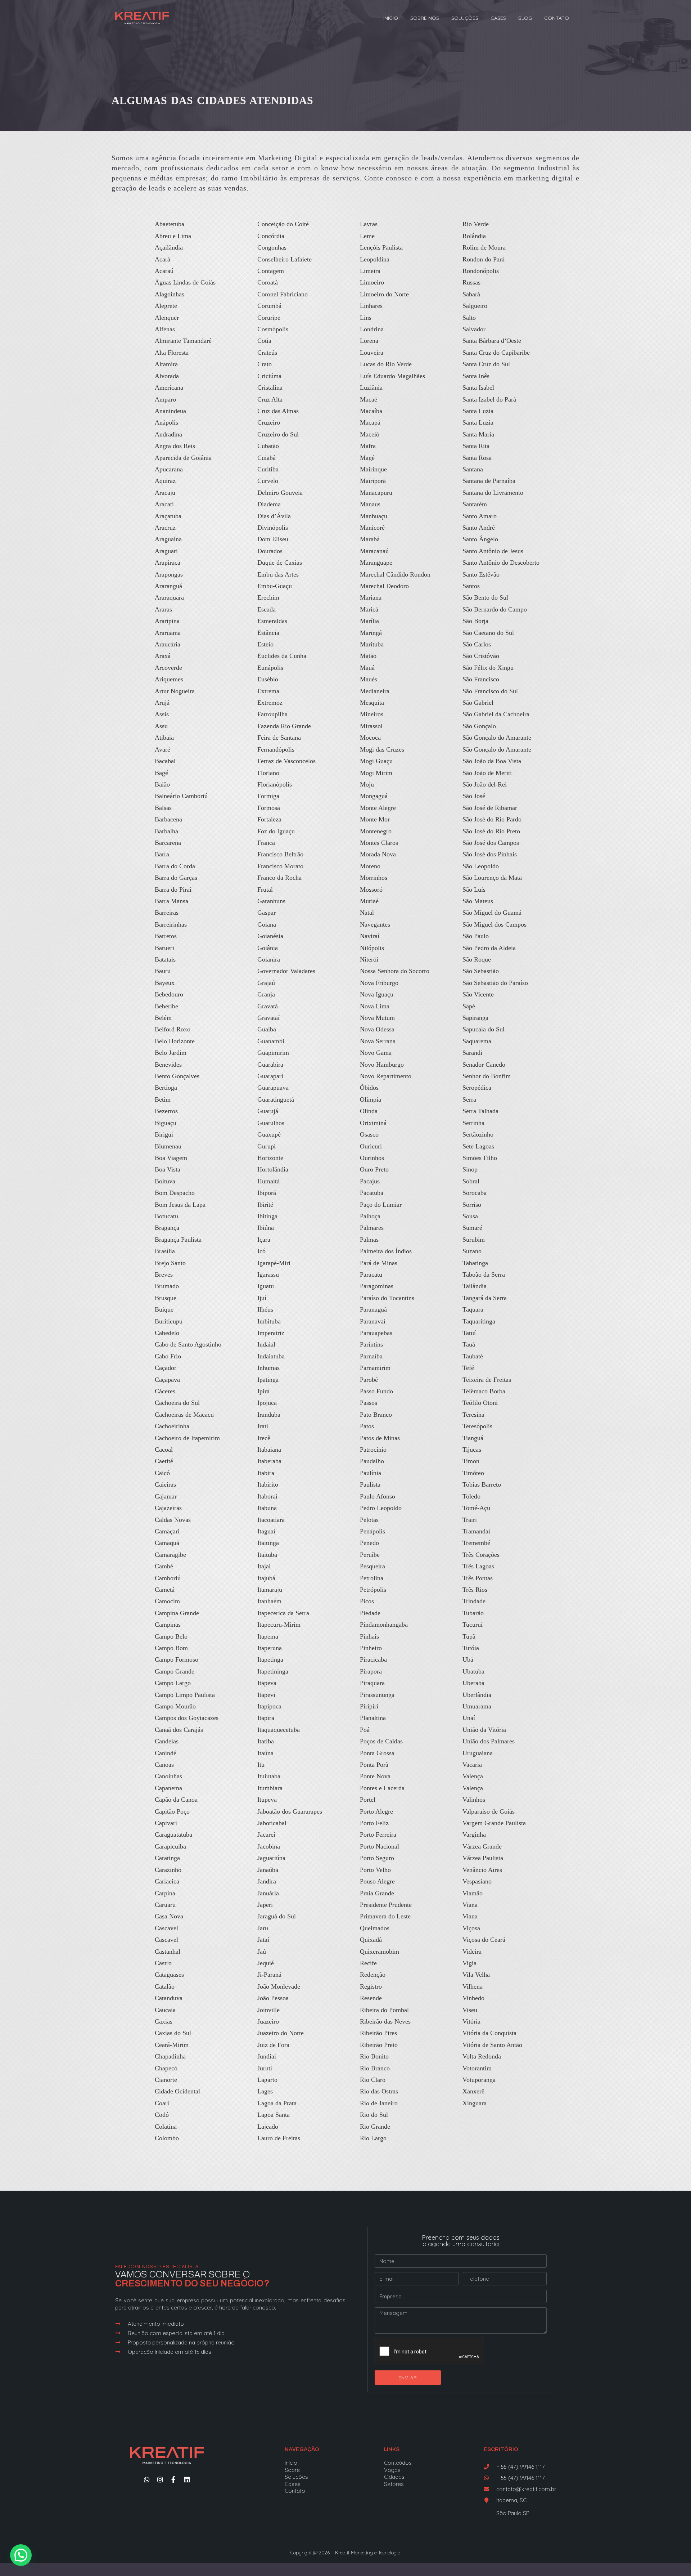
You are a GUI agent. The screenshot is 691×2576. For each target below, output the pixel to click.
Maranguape (376, 563)
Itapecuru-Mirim (279, 1625)
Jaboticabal (272, 1823)
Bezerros (166, 1111)
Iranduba (269, 1415)
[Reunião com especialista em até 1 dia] (118, 2333)
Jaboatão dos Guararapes (290, 1811)
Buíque (164, 1309)
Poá (365, 1730)
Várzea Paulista (483, 1858)
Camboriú (168, 1578)
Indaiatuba (271, 1356)
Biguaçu (166, 1123)
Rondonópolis (481, 271)
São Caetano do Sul (488, 633)
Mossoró (371, 890)
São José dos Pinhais (490, 854)
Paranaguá (373, 1309)
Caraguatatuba (173, 1834)
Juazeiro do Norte (281, 2033)
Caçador (166, 1368)
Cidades (394, 2477)
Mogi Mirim (376, 773)
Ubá (468, 1659)
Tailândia (475, 1286)
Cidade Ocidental (177, 2091)
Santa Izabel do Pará (489, 399)
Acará (162, 259)
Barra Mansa (171, 901)
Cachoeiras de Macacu (184, 1415)
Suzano (472, 1251)
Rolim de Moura (484, 247)
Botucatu (166, 1216)
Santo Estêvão (481, 574)
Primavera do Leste (385, 1916)
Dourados (270, 551)
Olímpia (371, 1099)
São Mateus (478, 901)
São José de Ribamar (490, 808)
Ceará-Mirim (172, 2045)
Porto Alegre (376, 1811)
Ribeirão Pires (378, 2033)
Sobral (471, 1181)
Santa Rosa (477, 458)
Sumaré (472, 1228)
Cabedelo (167, 1333)
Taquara (473, 1309)
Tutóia (471, 1648)
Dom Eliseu (273, 539)
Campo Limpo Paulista (185, 1695)
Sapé (469, 1006)
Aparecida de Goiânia (183, 458)
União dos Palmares (489, 1741)
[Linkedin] (187, 2479)
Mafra (368, 446)
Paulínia (371, 1473)
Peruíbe (370, 1555)
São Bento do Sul (485, 597)
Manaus (370, 504)
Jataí (263, 1940)
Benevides (168, 1065)
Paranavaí (373, 1321)
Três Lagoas (478, 1566)
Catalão (165, 1986)
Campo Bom (171, 1648)
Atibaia (164, 738)
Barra (162, 854)
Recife (368, 1963)
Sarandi (472, 1053)
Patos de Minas (380, 1438)
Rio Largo (373, 2138)
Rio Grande (375, 2127)
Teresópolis (477, 1426)
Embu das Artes (278, 574)
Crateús (267, 353)
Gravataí (268, 1018)
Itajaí (264, 1566)
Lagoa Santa (274, 2115)
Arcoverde (168, 668)
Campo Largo (173, 1683)
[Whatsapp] (147, 2479)
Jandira (267, 1881)
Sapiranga (475, 1018)
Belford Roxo (173, 1029)
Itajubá (266, 1578)
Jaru (263, 1928)
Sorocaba (475, 1193)
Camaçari (167, 1531)
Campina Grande (177, 1613)
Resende (371, 1998)
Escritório (501, 2449)
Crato (265, 364)
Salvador (474, 329)
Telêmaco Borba (484, 1391)
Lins (366, 318)
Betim (163, 1099)
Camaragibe (170, 1555)
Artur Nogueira (175, 691)
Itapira (266, 1718)
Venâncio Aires (482, 1870)
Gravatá (268, 1006)
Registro (371, 1986)
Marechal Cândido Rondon (395, 574)
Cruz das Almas (278, 411)
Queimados (375, 1928)
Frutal (265, 890)
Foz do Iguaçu (276, 831)
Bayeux (165, 983)
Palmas (369, 1240)
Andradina (168, 434)
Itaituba (267, 1555)
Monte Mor (375, 819)
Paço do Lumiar (381, 1205)
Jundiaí (267, 2056)
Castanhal (168, 1952)
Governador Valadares (286, 971)
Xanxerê (473, 2091)
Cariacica (167, 1881)
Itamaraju (270, 1590)
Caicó (162, 1473)
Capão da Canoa (176, 1800)
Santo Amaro (480, 516)
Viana (470, 1905)
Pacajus (370, 1181)
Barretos (166, 936)
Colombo (167, 2138)
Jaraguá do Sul (277, 1916)
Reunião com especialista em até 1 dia (176, 2333)
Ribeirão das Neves (385, 2021)
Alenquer (167, 318)
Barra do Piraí (173, 890)
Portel (368, 1800)
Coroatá (268, 282)
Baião (162, 784)
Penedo (369, 1543)
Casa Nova (169, 1916)
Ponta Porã (374, 1765)
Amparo (165, 399)
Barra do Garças (176, 878)
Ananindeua (170, 411)
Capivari (166, 1823)
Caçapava (167, 1380)
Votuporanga (479, 2080)
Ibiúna (266, 1228)
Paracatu (371, 1274)
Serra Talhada (480, 1111)
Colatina (166, 2127)
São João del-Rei (485, 784)
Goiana (267, 924)
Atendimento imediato (156, 2324)
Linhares (371, 306)
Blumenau (168, 1146)
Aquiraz (165, 481)
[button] (21, 2555)
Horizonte (270, 1158)
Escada (267, 609)
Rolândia (474, 236)
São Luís (474, 890)
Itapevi (266, 1695)
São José (474, 796)
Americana (169, 387)
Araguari (166, 551)
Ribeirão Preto (379, 2045)
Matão (368, 656)
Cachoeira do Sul (177, 1403)
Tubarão (473, 1613)
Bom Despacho (175, 1193)
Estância (268, 633)
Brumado (167, 1286)
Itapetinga (270, 1659)
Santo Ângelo (480, 539)
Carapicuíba (170, 1846)
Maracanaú (374, 551)
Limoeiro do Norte (384, 294)
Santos (471, 586)
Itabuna (267, 1508)
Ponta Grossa (377, 1753)
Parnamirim (375, 1368)
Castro (163, 1963)
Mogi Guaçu (376, 761)
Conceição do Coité (283, 224)
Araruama (168, 633)
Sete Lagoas (478, 1146)
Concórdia (271, 236)
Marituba (372, 644)
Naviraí (370, 936)
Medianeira (375, 691)
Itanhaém (269, 1601)
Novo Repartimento (386, 1076)
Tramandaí (476, 1531)
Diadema (269, 504)
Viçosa (471, 1928)
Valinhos (474, 1800)
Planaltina (373, 1718)
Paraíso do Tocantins (387, 1298)
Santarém (475, 504)
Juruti (265, 2068)
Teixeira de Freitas (487, 1380)
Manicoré (372, 528)
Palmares (372, 1228)
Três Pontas (478, 1578)
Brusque (166, 1298)
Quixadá (371, 1940)
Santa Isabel (478, 387)
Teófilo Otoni (480, 1403)
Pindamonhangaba (384, 1625)
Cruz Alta (270, 399)
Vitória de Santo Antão (492, 2045)
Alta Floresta (172, 353)
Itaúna (265, 1753)
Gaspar (267, 913)
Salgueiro (475, 306)
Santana (473, 469)
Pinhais (369, 1636)
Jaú (262, 1952)
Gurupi (267, 1146)
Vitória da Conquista (489, 2033)
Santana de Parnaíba (489, 481)
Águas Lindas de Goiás (185, 282)
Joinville (268, 2010)
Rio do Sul (374, 2115)
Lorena (369, 341)
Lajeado (268, 2127)
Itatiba (266, 1741)
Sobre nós (425, 18)
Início (391, 18)
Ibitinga (267, 1216)
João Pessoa (273, 1998)
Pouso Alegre (377, 1881)
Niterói (369, 959)
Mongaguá (374, 796)
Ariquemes (169, 679)
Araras (163, 609)
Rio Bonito (374, 2056)
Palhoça (370, 1216)
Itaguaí (266, 1531)
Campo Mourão (175, 1706)
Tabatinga (475, 1263)
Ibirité (265, 1205)
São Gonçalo (479, 726)
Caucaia (165, 2010)
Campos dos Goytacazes (187, 1718)
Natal (367, 913)
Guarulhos (271, 1123)
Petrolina (372, 1578)
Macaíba (371, 411)
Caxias (164, 2021)
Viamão (473, 1893)
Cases (498, 18)
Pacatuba (372, 1193)
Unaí (469, 1718)
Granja (266, 994)
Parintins (371, 1344)
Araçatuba (168, 516)
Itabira (266, 1473)
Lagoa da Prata (277, 2103)
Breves (164, 1274)
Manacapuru (376, 493)
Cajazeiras (168, 1508)
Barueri (164, 948)
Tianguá (473, 1438)
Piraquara (372, 1683)
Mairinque (373, 469)
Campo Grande (175, 1671)
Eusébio (268, 679)
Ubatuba (473, 1671)
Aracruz (165, 528)
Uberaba (473, 1683)
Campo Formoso (177, 1659)
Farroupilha (272, 714)
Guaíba (267, 1029)
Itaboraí (267, 1496)
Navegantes (375, 924)
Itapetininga (273, 1671)
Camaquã (167, 1543)
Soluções (465, 18)
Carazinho (168, 1870)
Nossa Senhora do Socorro (395, 971)
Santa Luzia (478, 411)
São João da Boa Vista (492, 761)
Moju (367, 784)
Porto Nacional (380, 1846)
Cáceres (165, 1391)
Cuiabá (267, 458)
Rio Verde (476, 224)
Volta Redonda (482, 2056)
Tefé (468, 1368)
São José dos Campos (491, 843)
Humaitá (268, 1181)
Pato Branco (376, 1415)
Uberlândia (477, 1695)
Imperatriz (271, 1333)
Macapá (370, 422)
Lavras (369, 224)
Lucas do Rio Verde (386, 364)
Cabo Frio (168, 1356)
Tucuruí (473, 1625)
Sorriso (472, 1205)
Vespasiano (477, 1881)
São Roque (477, 959)
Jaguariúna (271, 1858)
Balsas (163, 808)
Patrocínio (373, 1450)
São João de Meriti (487, 773)
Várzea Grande (482, 1846)
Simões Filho (480, 1158)
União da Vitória (484, 1730)
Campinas (168, 1625)
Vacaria (472, 1765)
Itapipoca (269, 1706)
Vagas (392, 2470)
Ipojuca (267, 1403)
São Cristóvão (481, 656)
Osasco (369, 1134)
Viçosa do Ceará (484, 1940)
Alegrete (166, 306)
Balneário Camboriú (181, 796)
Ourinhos (372, 1158)
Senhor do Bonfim (487, 1076)
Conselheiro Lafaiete (284, 259)
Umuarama (477, 1706)
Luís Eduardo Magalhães (392, 376)
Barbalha (166, 831)
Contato (557, 18)
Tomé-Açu (476, 1508)
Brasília (165, 1251)
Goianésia (270, 936)
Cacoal (164, 1450)
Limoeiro (372, 282)
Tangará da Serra (485, 1298)
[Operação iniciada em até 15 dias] (118, 2352)
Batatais (165, 959)
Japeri (265, 1905)
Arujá (162, 703)
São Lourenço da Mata (492, 878)
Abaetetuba (170, 224)
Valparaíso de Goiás (489, 1811)
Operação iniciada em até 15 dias (170, 2352)
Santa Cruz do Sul (486, 364)
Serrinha (473, 1123)
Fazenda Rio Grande (284, 726)
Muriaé (369, 901)
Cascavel (166, 1928)
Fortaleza (269, 819)
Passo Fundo (376, 1391)
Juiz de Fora (273, 2045)
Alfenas (165, 329)
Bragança (167, 1228)
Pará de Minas (379, 1263)
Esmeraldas (272, 621)
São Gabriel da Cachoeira (496, 714)
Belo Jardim (171, 1053)
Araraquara (169, 597)
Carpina (165, 1893)
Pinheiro (371, 1648)
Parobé (369, 1380)
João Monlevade (279, 1986)
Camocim (167, 1601)
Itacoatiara (271, 1520)
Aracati (164, 504)
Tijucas (472, 1450)
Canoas (164, 1765)
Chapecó (166, 2068)
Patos (367, 1426)
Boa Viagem (171, 1158)
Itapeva (267, 1683)
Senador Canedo (484, 1065)
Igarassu (268, 1274)
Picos (367, 1601)
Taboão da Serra (484, 1274)
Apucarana (169, 469)
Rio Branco (375, 2068)
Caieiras (165, 1484)
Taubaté (473, 1356)
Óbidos (369, 1088)
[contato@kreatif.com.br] (486, 2489)
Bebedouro (169, 994)
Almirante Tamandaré (183, 341)
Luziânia (371, 387)
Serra (469, 1099)
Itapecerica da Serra (283, 1613)
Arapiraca (168, 563)
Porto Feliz (374, 1823)
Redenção (373, 1975)
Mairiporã (373, 481)
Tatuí (469, 1333)
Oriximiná (373, 1123)
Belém (163, 1018)
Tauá (469, 1344)
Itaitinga (268, 1543)
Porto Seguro (377, 1858)
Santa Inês (476, 376)
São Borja (475, 621)
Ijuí (262, 1298)
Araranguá (168, 586)
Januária (268, 1893)
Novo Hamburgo (382, 1065)
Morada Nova (378, 854)
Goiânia (268, 948)
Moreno (370, 866)
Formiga (268, 796)
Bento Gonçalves (177, 1076)
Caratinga (167, 1858)
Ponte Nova (375, 1776)
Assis (162, 714)
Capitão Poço (172, 1811)
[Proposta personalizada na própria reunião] (118, 2342)
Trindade (474, 1601)
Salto (469, 318)
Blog (525, 18)
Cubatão (268, 446)
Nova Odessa (377, 1029)
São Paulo (476, 936)
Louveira (372, 353)
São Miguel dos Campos (494, 924)
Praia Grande (377, 1893)
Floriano (268, 773)
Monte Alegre (378, 808)
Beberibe (166, 1006)
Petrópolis (373, 1590)
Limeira (370, 271)
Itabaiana (269, 1450)
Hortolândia (273, 1169)
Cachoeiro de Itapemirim (187, 1438)
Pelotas (369, 1520)
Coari (162, 2103)
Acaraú (164, 271)
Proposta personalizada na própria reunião (181, 2342)
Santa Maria (478, 434)
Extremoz (270, 703)
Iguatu (266, 1286)
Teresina (473, 1415)
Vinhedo (473, 1998)
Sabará (471, 294)
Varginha (474, 1834)
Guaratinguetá (276, 1099)
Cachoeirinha (172, 1426)
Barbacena (168, 819)
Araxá (163, 656)
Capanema (168, 1788)
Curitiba (268, 469)
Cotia (264, 341)
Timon (471, 1461)
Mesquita (372, 703)
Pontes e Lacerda (382, 1788)
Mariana (371, 597)
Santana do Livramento (493, 493)
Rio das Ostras (379, 2091)
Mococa (370, 738)
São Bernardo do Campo (495, 609)
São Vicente (478, 994)
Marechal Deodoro (384, 586)
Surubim (474, 1240)
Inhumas (268, 1368)
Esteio (265, 644)
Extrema (268, 691)
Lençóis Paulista (381, 247)
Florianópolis (275, 784)
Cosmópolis (273, 329)
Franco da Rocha (279, 878)
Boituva (165, 1181)
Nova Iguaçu (377, 994)
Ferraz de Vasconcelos (286, 761)
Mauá (367, 668)
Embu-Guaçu (275, 586)
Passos (369, 1403)
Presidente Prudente (386, 1905)
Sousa (470, 1216)
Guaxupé (269, 1134)
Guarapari (270, 1076)
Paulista (370, 1484)
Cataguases (169, 1975)
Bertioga (166, 1088)
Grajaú (266, 983)
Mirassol (371, 726)
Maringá (371, 633)
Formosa (269, 808)
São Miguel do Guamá (492, 913)
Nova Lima (375, 1006)
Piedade (370, 1613)
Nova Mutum (377, 1018)
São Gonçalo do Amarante (497, 738)
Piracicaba (373, 1659)
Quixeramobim (380, 1952)
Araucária (168, 644)
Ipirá (263, 1391)
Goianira (269, 959)
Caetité (164, 1461)
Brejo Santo (170, 1263)
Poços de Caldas (381, 1741)
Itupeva (267, 1800)
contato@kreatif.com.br (526, 2489)
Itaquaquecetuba (279, 1730)
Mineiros (372, 714)
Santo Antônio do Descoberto (501, 563)
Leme (367, 236)
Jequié (266, 1963)
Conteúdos (398, 2463)
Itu (261, 1765)
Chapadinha (170, 2056)
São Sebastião (481, 971)
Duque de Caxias (280, 563)
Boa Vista (168, 1169)
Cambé (164, 1566)
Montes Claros (379, 843)
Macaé (369, 399)
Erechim (268, 597)
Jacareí (266, 1834)
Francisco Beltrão (280, 854)
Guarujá (268, 1111)
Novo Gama (376, 1053)
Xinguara (475, 2103)
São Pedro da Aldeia (489, 948)
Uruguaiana (478, 1753)
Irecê (264, 1438)
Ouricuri (371, 1146)
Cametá (165, 1590)
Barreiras (167, 913)
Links (392, 2449)
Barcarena (168, 843)
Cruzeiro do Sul (278, 434)
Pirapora (371, 1671)
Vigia (469, 1963)
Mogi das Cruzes (382, 749)
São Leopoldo (481, 866)
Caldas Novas (173, 1520)
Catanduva (169, 1998)
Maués (369, 679)
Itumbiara (270, 1788)
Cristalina (270, 387)
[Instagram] (160, 2479)
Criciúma (269, 376)
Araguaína (168, 539)
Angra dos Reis (175, 446)
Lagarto (267, 2080)
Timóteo (473, 1473)
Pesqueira (372, 1566)
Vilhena (473, 1986)
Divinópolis (273, 528)
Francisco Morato (280, 866)
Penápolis (372, 1531)
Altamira (166, 364)
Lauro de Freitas (279, 2138)
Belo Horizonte (175, 1041)
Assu (161, 726)
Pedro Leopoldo (381, 1508)
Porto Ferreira (378, 1834)
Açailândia (169, 247)
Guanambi (271, 1041)
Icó (261, 1251)
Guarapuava (273, 1088)
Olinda (369, 1111)
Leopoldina (375, 259)
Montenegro (376, 831)
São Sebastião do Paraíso (495, 983)
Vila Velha (476, 1975)
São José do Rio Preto (491, 831)
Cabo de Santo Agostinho (188, 1344)
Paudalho (372, 1461)
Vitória (471, 2021)
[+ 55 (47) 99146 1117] (486, 2467)
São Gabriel (478, 703)
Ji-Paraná (269, 1975)
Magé (367, 458)
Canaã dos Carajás (179, 1730)
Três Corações (481, 1555)
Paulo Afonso (378, 1496)
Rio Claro (373, 2080)
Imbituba (269, 1321)
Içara (264, 1240)
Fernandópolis (276, 749)
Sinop (470, 1169)
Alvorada (167, 376)
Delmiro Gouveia (280, 493)
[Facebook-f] (173, 2479)
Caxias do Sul (173, 2033)
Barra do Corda (175, 866)
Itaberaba (269, 1461)
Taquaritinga (479, 1321)
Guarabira (270, 1065)
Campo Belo (171, 1636)
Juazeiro (268, 2021)
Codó (162, 2115)
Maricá (369, 609)
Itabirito (268, 1484)
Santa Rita (476, 446)
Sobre (292, 2470)
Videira (472, 1952)
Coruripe (269, 318)
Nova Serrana (378, 1041)
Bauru (163, 971)
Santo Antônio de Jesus (493, 551)
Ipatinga (268, 1380)
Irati (263, 1426)
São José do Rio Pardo (492, 819)
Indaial (266, 1344)
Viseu (470, 2010)
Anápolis (166, 422)
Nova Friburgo (379, 983)
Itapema (268, 1636)
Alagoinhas (170, 294)
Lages (265, 2091)
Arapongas (169, 574)
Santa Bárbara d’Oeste (492, 341)
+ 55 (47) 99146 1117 (521, 2467)
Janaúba (268, 1870)
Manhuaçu (374, 516)
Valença (473, 1776)
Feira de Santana (279, 738)
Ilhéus (265, 1309)
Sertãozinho (478, 1134)
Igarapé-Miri (274, 1263)
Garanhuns (271, 901)
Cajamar (166, 1496)
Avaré (162, 749)
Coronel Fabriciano (283, 294)
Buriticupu (169, 1321)
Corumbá (269, 306)
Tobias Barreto (482, 1484)
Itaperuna (270, 1648)
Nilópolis (372, 948)
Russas (471, 282)
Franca (266, 843)
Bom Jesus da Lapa (180, 1205)
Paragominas (377, 1286)
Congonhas (272, 247)
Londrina (372, 329)
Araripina (167, 621)
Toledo (471, 1496)
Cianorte (166, 2080)
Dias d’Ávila (274, 516)
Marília (369, 621)
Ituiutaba (269, 1776)
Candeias (167, 1741)
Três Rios (475, 1590)
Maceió (370, 434)
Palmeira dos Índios (386, 1251)
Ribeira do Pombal (384, 2010)
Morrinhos (374, 878)
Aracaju (165, 493)
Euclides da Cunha (282, 656)
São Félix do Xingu (488, 668)
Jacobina (269, 1846)
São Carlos (477, 644)
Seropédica (477, 1088)
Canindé (166, 1753)
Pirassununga (377, 1695)
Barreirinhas (171, 924)
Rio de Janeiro (379, 2103)
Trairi (470, 1520)
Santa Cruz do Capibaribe (496, 353)
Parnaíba (371, 1356)
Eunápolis (270, 668)
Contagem (271, 271)
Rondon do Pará (484, 259)
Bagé (161, 773)
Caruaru (165, 1905)
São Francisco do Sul (490, 691)
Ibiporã (267, 1193)
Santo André (479, 528)
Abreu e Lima (173, 236)
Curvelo (268, 481)
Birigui (164, 1134)
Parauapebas (376, 1333)
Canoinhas (168, 1776)
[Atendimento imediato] (118, 2324)
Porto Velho (375, 1870)
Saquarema (477, 1041)
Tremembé (476, 1543)
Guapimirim (273, 1053)
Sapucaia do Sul (484, 1029)
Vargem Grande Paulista (494, 1823)
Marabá (370, 539)
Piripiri (369, 1706)
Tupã (469, 1636)
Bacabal (165, 761)
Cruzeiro (269, 422)
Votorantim (477, 2068)
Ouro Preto (374, 1169)
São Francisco (481, 679)
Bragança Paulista (178, 1240)
